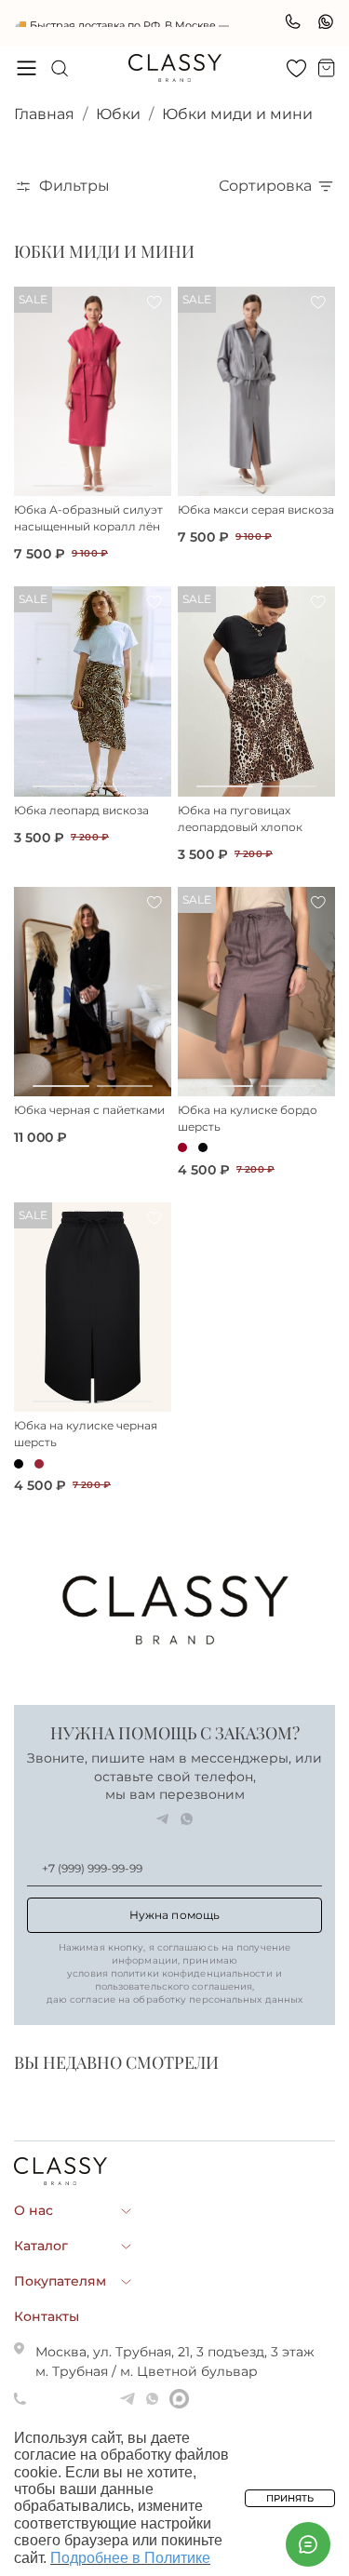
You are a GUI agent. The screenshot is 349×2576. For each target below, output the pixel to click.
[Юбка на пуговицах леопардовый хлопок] (256, 694)
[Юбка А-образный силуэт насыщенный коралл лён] (93, 394)
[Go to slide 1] (61, 489)
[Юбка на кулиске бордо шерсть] (256, 994)
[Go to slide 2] (125, 489)
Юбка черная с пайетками (89, 1113)
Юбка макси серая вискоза (256, 512)
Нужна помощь (174, 1918)
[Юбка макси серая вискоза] (256, 394)
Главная (44, 117)
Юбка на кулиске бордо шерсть (248, 1121)
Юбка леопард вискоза (81, 813)
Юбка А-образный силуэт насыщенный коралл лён (88, 521)
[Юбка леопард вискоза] (93, 694)
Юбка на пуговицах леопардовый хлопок (240, 821)
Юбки (118, 117)
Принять (290, 2498)
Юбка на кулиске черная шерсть (86, 1436)
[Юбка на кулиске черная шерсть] (93, 1310)
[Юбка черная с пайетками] (93, 994)
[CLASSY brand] (175, 71)
